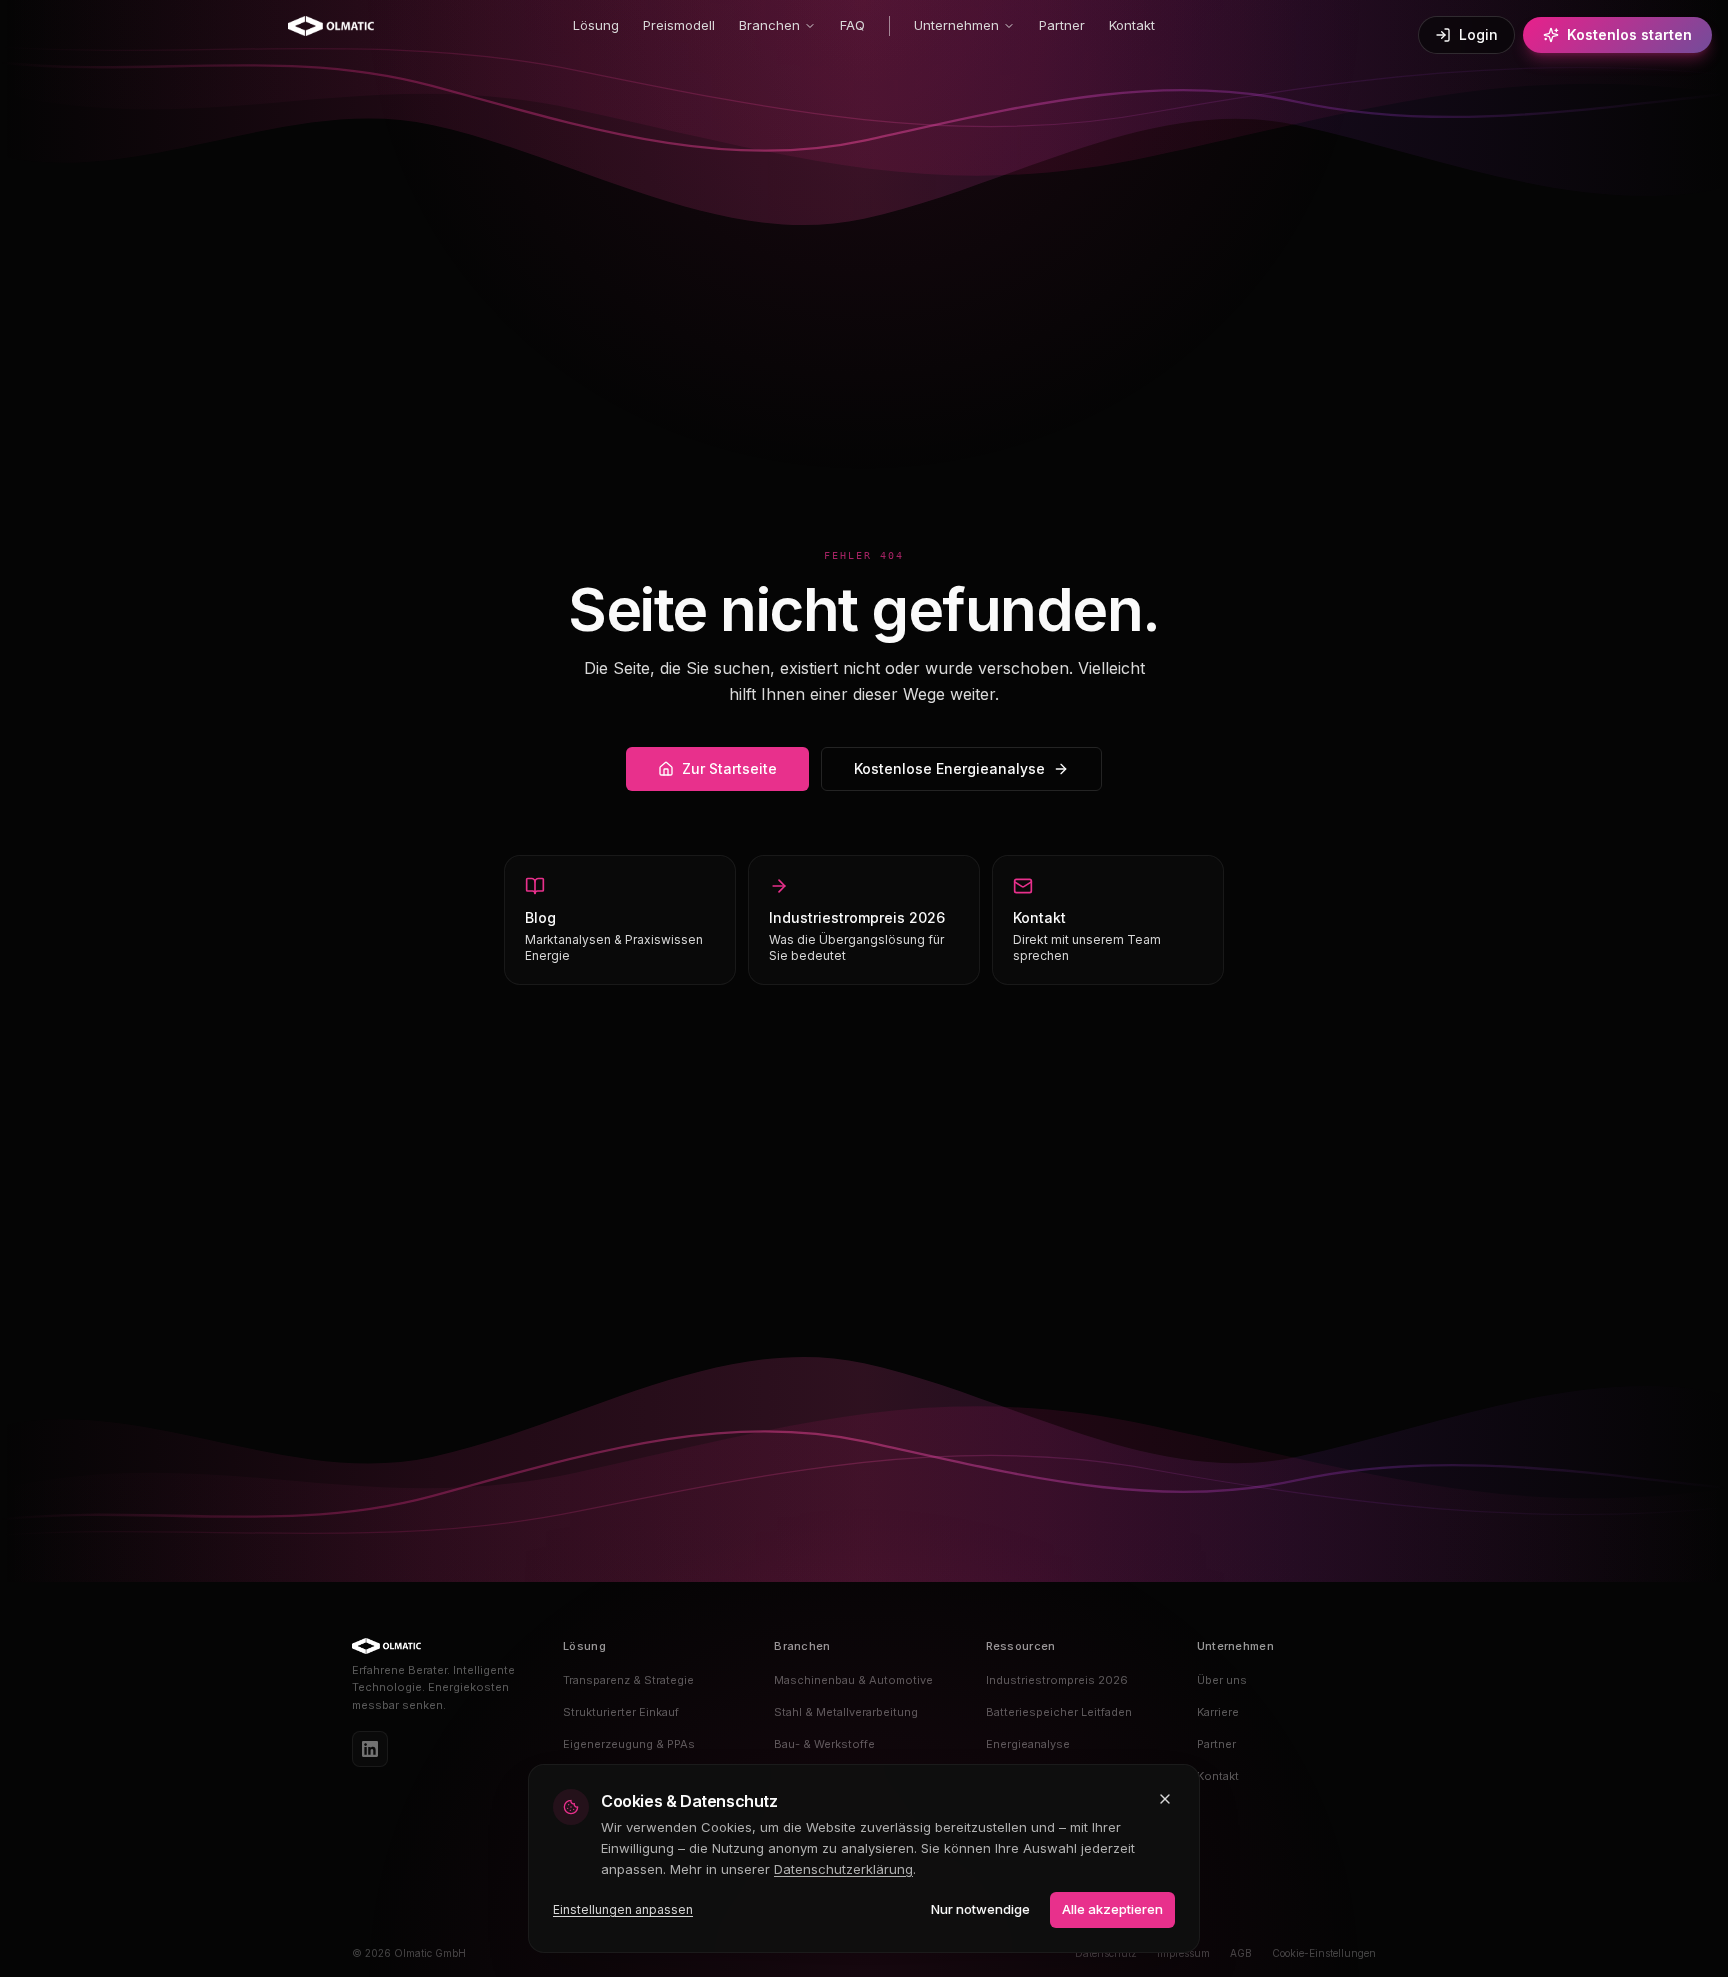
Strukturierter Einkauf (621, 1712)
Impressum (1183, 1953)
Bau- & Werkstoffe (824, 1744)
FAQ (852, 25)
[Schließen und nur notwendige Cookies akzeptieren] (1165, 1799)
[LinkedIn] (370, 1749)
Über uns (1222, 1680)
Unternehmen (956, 25)
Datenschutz (1106, 1953)
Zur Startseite (729, 768)
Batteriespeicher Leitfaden (1059, 1712)
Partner (1062, 25)
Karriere (1218, 1712)
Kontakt (1132, 25)
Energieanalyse (1028, 1744)
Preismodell (679, 25)
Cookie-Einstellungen (1324, 1953)
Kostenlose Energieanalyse (949, 768)
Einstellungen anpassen (623, 1909)
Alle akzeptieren (1112, 1909)
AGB (1241, 1953)
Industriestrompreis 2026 (1057, 1680)
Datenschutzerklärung (843, 1869)
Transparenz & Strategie (628, 1680)
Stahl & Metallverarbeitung (846, 1712)
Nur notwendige (980, 1909)
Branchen (769, 25)
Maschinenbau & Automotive (853, 1680)
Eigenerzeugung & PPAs (629, 1744)
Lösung (596, 25)
